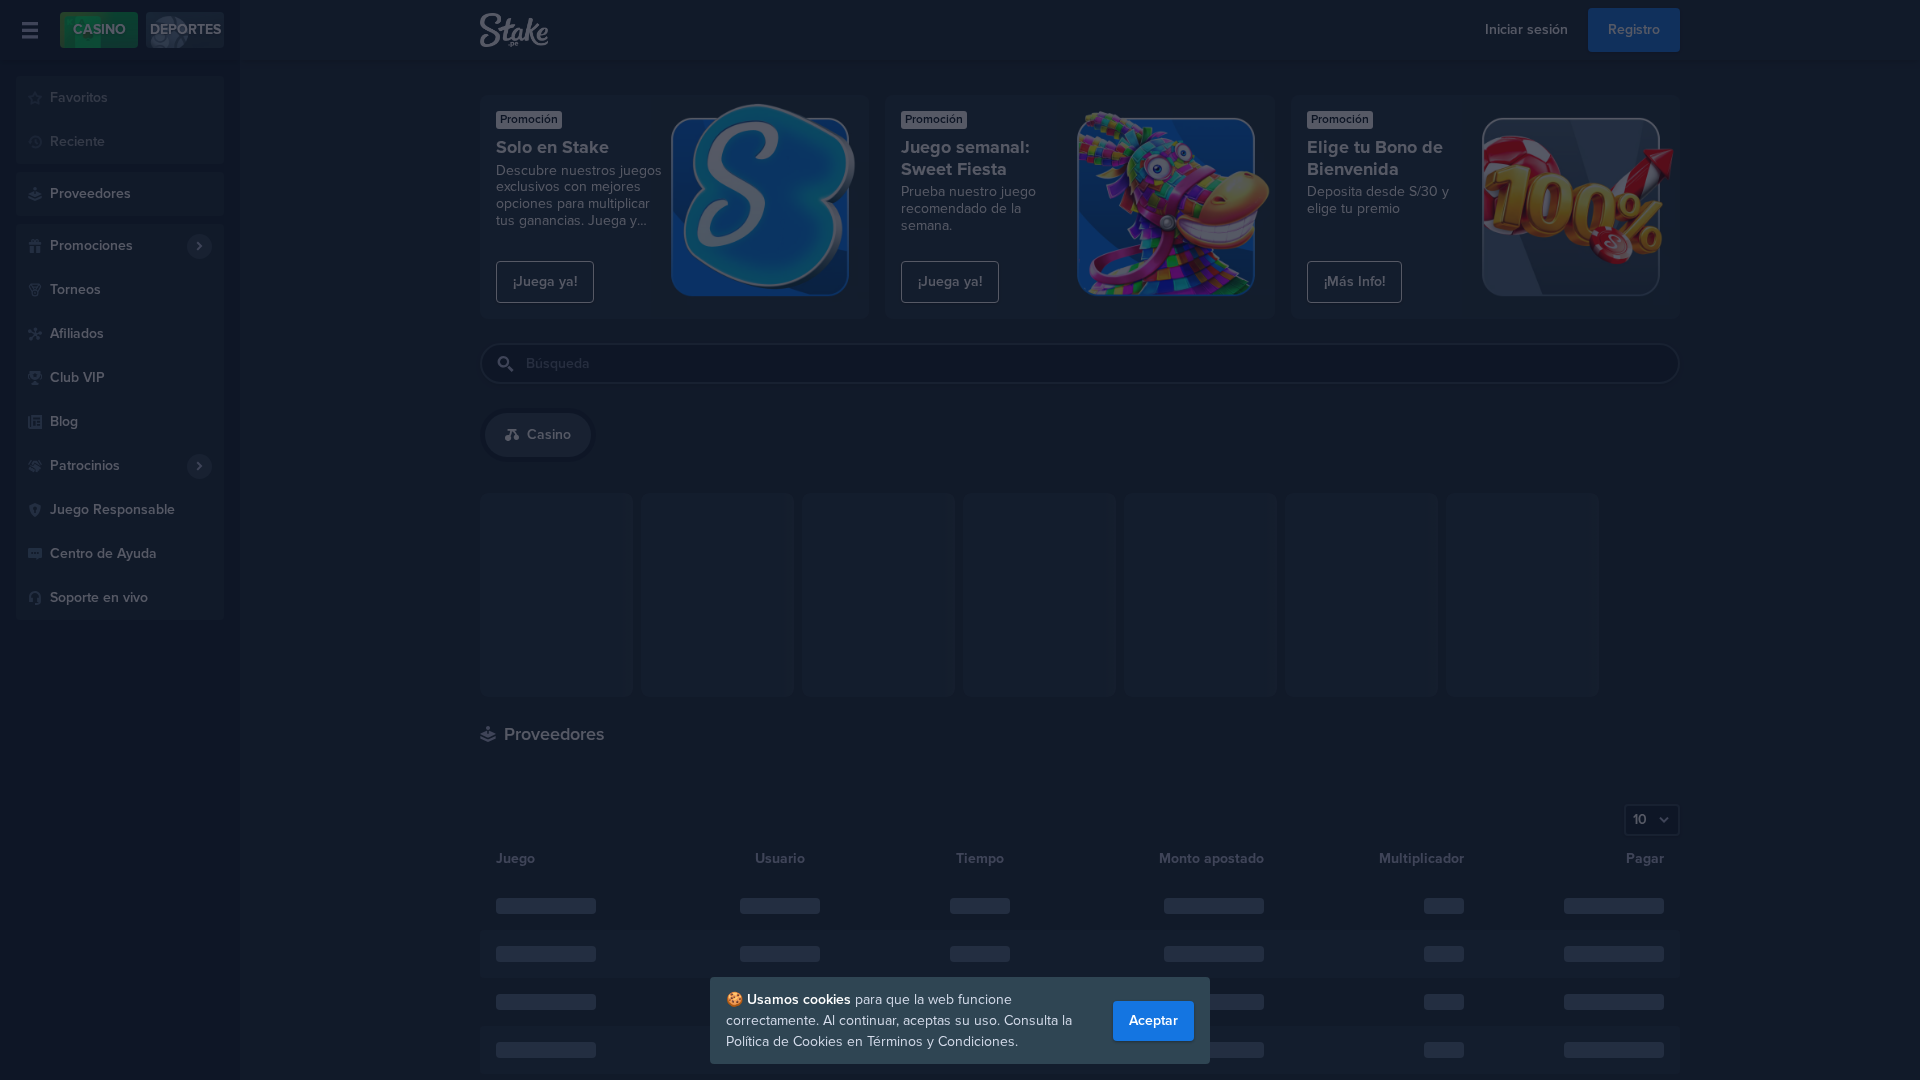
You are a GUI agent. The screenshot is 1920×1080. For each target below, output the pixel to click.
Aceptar (1153, 1020)
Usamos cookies (801, 999)
